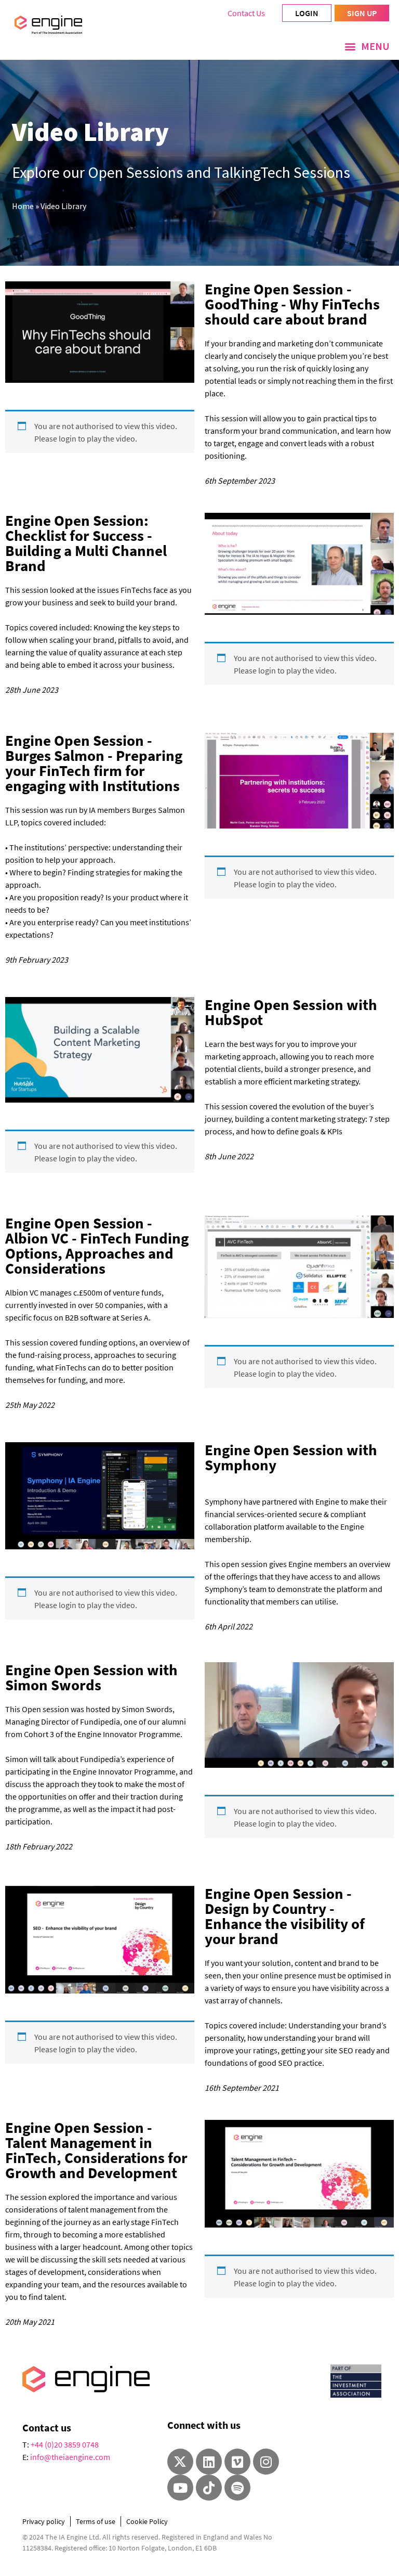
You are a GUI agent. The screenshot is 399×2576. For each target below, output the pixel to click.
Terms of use (96, 2521)
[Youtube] (180, 2488)
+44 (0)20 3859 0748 (65, 2444)
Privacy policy (44, 2521)
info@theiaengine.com (70, 2457)
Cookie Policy (147, 2521)
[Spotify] (237, 2488)
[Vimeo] (237, 2462)
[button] (367, 46)
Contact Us (246, 13)
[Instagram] (266, 2462)
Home (23, 206)
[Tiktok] (209, 2488)
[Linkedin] (209, 2462)
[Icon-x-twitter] (180, 2462)
